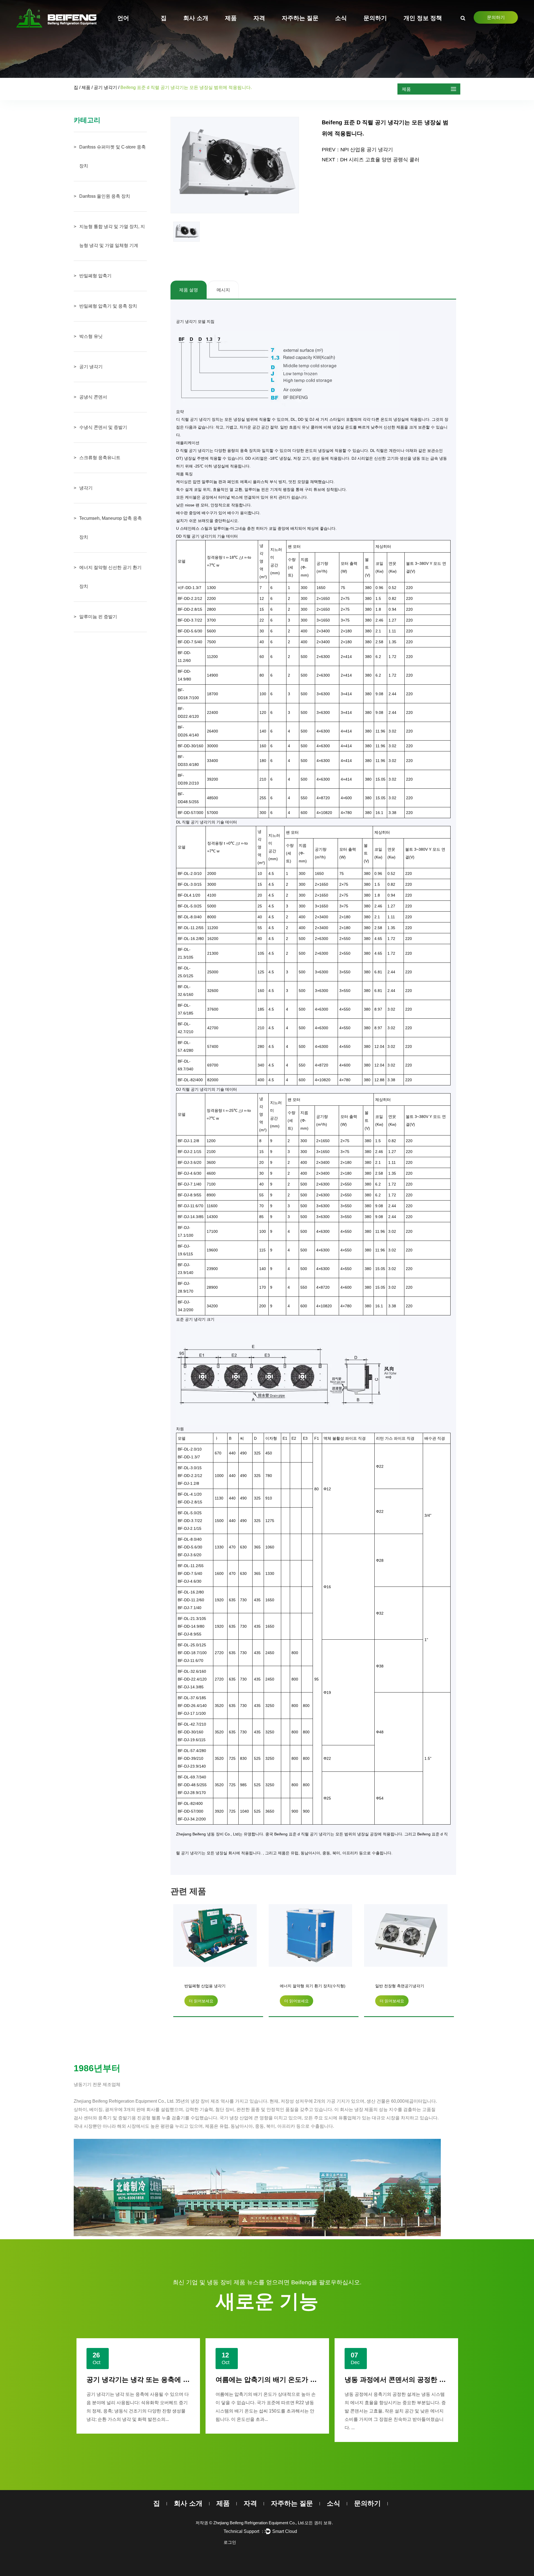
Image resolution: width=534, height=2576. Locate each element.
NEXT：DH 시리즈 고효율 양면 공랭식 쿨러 (371, 160)
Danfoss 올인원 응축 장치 (105, 196)
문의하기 (496, 17)
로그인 (230, 2542)
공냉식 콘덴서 (93, 397)
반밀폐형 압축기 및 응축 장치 (108, 306)
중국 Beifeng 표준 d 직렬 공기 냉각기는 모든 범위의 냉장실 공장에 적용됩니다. (335, 1834)
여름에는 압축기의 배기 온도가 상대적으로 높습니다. (166, 2380)
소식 (341, 18)
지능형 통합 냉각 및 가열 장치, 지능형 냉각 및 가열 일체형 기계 (112, 236)
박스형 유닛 (91, 336)
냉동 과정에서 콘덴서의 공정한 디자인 (273, 2380)
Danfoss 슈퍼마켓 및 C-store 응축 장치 (113, 156)
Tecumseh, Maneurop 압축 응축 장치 (111, 528)
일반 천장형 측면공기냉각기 (304, 1986)
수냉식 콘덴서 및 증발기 (103, 427)
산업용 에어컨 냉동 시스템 (384, 2380)
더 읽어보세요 (201, 2001)
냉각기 (86, 488)
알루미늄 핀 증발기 (98, 617)
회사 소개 (196, 18)
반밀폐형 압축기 (95, 276)
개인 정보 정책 (423, 18)
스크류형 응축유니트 (100, 458)
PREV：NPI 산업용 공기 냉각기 (357, 150)
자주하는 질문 (300, 18)
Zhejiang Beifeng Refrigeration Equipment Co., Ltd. (259, 2523)
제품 (231, 18)
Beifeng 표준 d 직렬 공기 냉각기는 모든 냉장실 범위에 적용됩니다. (408, 1987)
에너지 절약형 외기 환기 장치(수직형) (217, 1986)
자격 (259, 18)
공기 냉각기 (105, 87)
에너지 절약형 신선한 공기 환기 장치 (110, 577)
